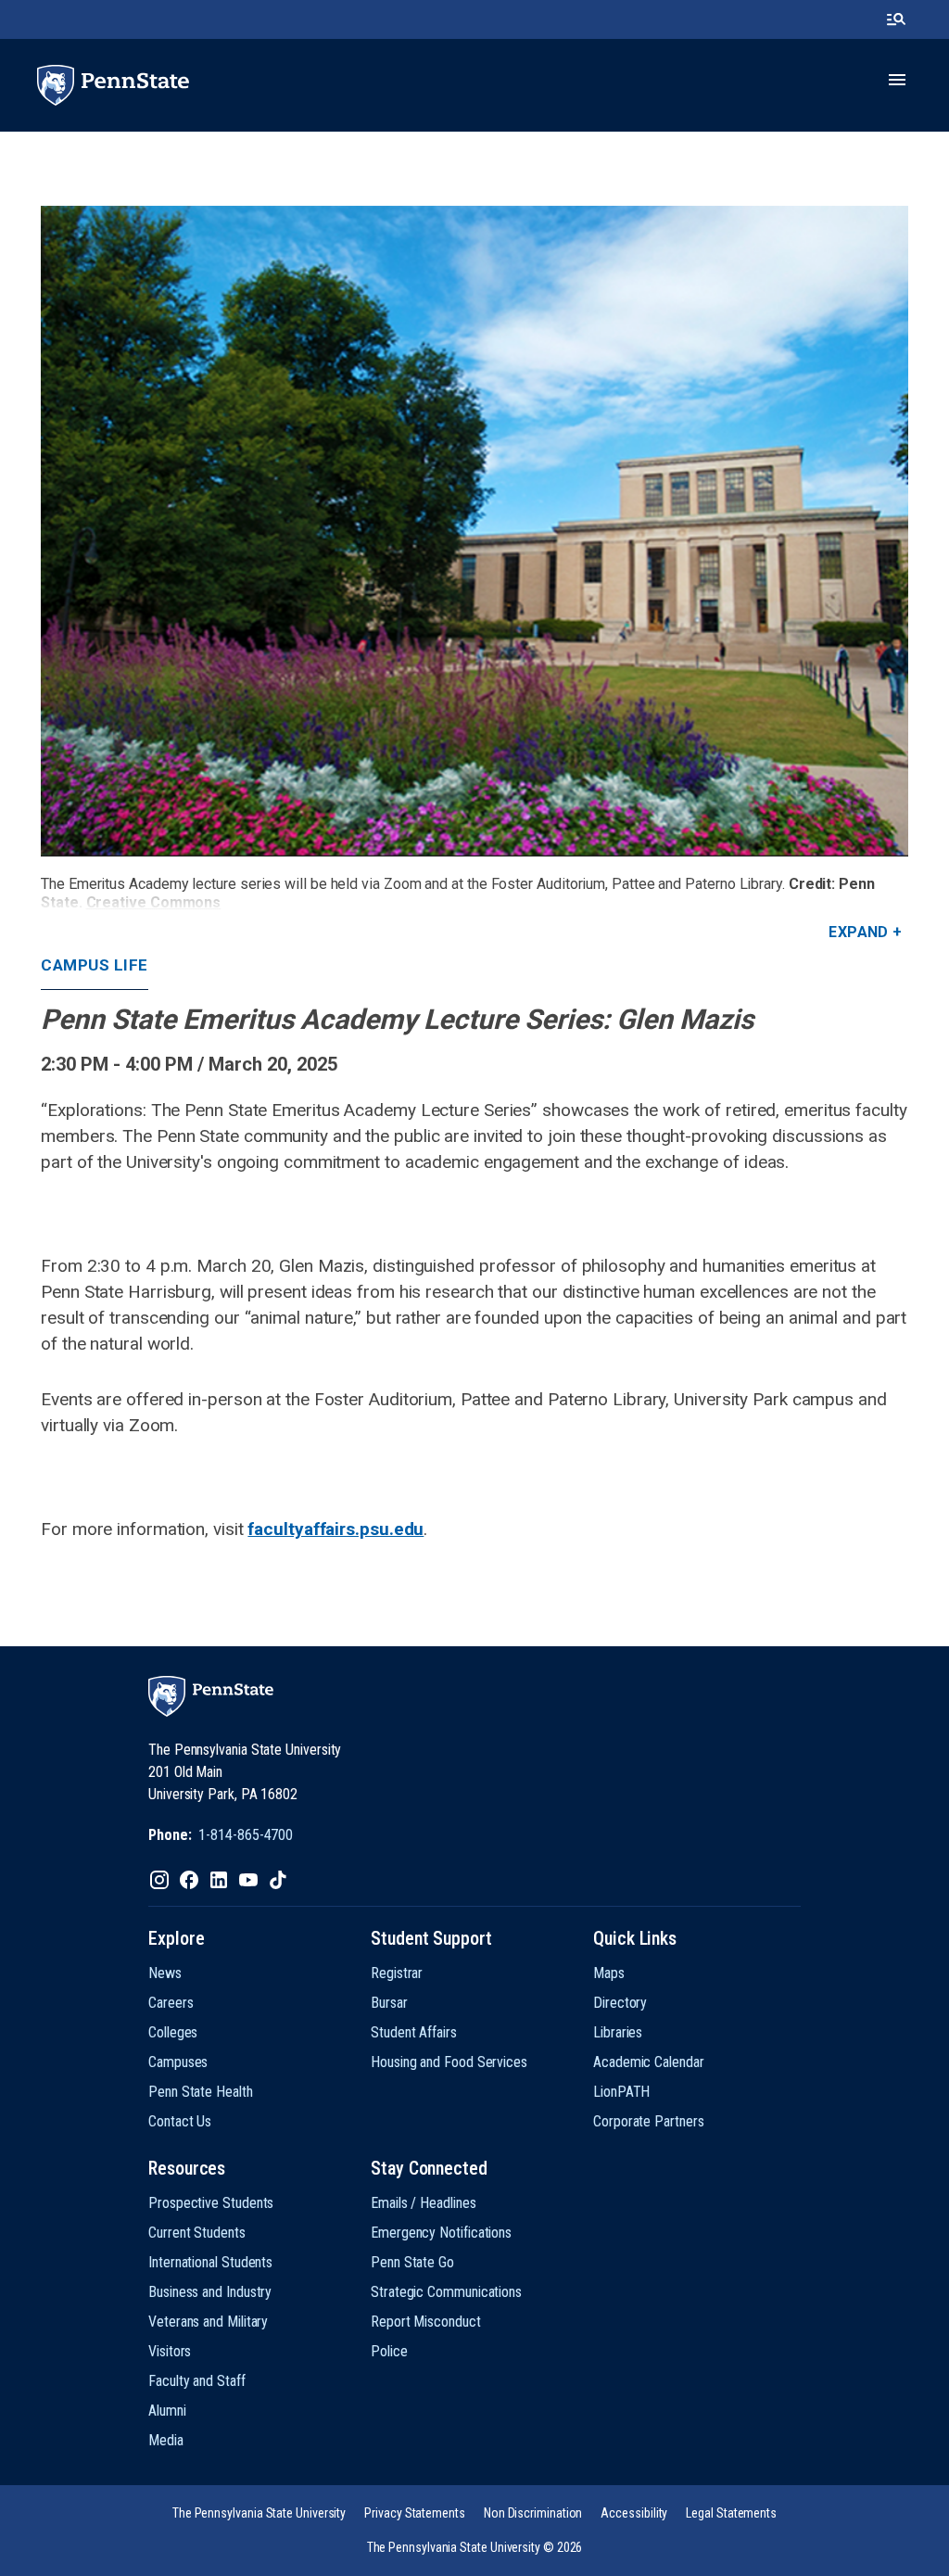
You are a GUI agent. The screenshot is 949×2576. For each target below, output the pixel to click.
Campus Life (95, 965)
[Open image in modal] (474, 531)
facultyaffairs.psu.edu (335, 1529)
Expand (859, 932)
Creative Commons (154, 902)
